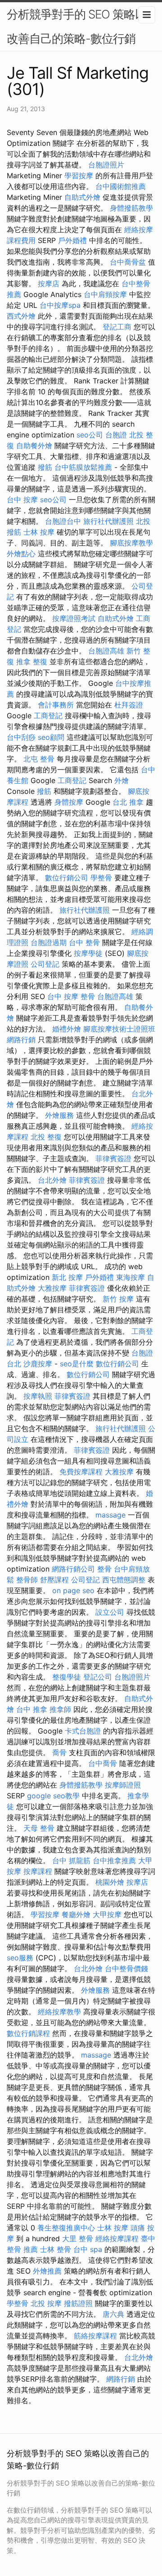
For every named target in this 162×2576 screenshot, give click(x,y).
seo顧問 (51, 737)
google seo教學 (53, 1796)
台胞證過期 (49, 942)
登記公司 (98, 1677)
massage (110, 1515)
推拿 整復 (32, 662)
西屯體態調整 (124, 1580)
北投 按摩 (46, 2303)
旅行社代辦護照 (108, 521)
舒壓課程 (54, 1580)
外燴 (121, 780)
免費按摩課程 (81, 1472)
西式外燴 (21, 316)
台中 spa (88, 2249)
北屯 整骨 (39, 759)
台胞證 (116, 435)
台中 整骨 (84, 942)
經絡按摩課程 (117, 2238)
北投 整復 (46, 1137)
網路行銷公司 (73, 1569)
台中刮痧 (21, 737)
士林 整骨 (56, 2249)
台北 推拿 (128, 802)
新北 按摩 (67, 1277)
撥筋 (45, 467)
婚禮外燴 (67, 1029)
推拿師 (60, 1709)
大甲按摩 (107, 1914)
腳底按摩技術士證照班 (119, 1029)
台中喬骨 (103, 1763)
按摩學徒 (88, 953)
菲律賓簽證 (113, 1158)
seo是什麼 (77, 1364)
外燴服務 (59, 1115)
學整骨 (101, 878)
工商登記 (48, 716)
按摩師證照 (123, 1785)
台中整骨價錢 (126, 1968)
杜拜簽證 (129, 705)
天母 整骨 (39, 1828)
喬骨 (59, 1752)
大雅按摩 (52, 1288)
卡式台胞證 (83, 1731)
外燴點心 (21, 554)
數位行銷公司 (67, 878)
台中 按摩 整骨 (71, 996)
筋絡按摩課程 (95, 2336)
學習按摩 (79, 176)
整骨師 (27, 1580)
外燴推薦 (47, 2271)
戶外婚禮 (72, 240)
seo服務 (20, 1958)
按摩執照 (38, 1396)
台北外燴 (52, 1180)
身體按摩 (69, 802)
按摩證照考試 (74, 618)
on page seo (73, 1590)
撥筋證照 (78, 2303)
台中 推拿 (32, 1709)
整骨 (104, 1569)
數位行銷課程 (28, 2033)
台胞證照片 (106, 165)
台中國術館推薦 (121, 186)
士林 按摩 (39, 532)
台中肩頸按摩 (105, 294)
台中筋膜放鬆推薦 (83, 467)
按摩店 (49, 284)
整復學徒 (67, 1677)
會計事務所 (56, 705)
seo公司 (90, 435)
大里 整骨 (78, 2238)
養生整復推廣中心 (66, 2228)
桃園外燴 (110, 1882)
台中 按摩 (22, 500)
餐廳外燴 (76, 1914)
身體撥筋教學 (131, 208)
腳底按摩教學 (131, 543)
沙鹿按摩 (38, 1364)
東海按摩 (130, 1277)
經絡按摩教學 (59, 2012)
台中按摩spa (60, 305)
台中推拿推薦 (114, 1860)
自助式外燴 (82, 197)
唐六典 (113, 2314)
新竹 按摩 (118, 1299)
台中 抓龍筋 (71, 1860)
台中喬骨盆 (128, 262)
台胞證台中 (63, 521)
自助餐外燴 (34, 446)
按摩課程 (38, 1871)
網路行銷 (21, 1040)
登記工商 (117, 327)
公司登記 (45, 964)
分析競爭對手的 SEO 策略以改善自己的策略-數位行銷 (76, 26)
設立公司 (110, 1612)
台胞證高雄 (106, 651)
